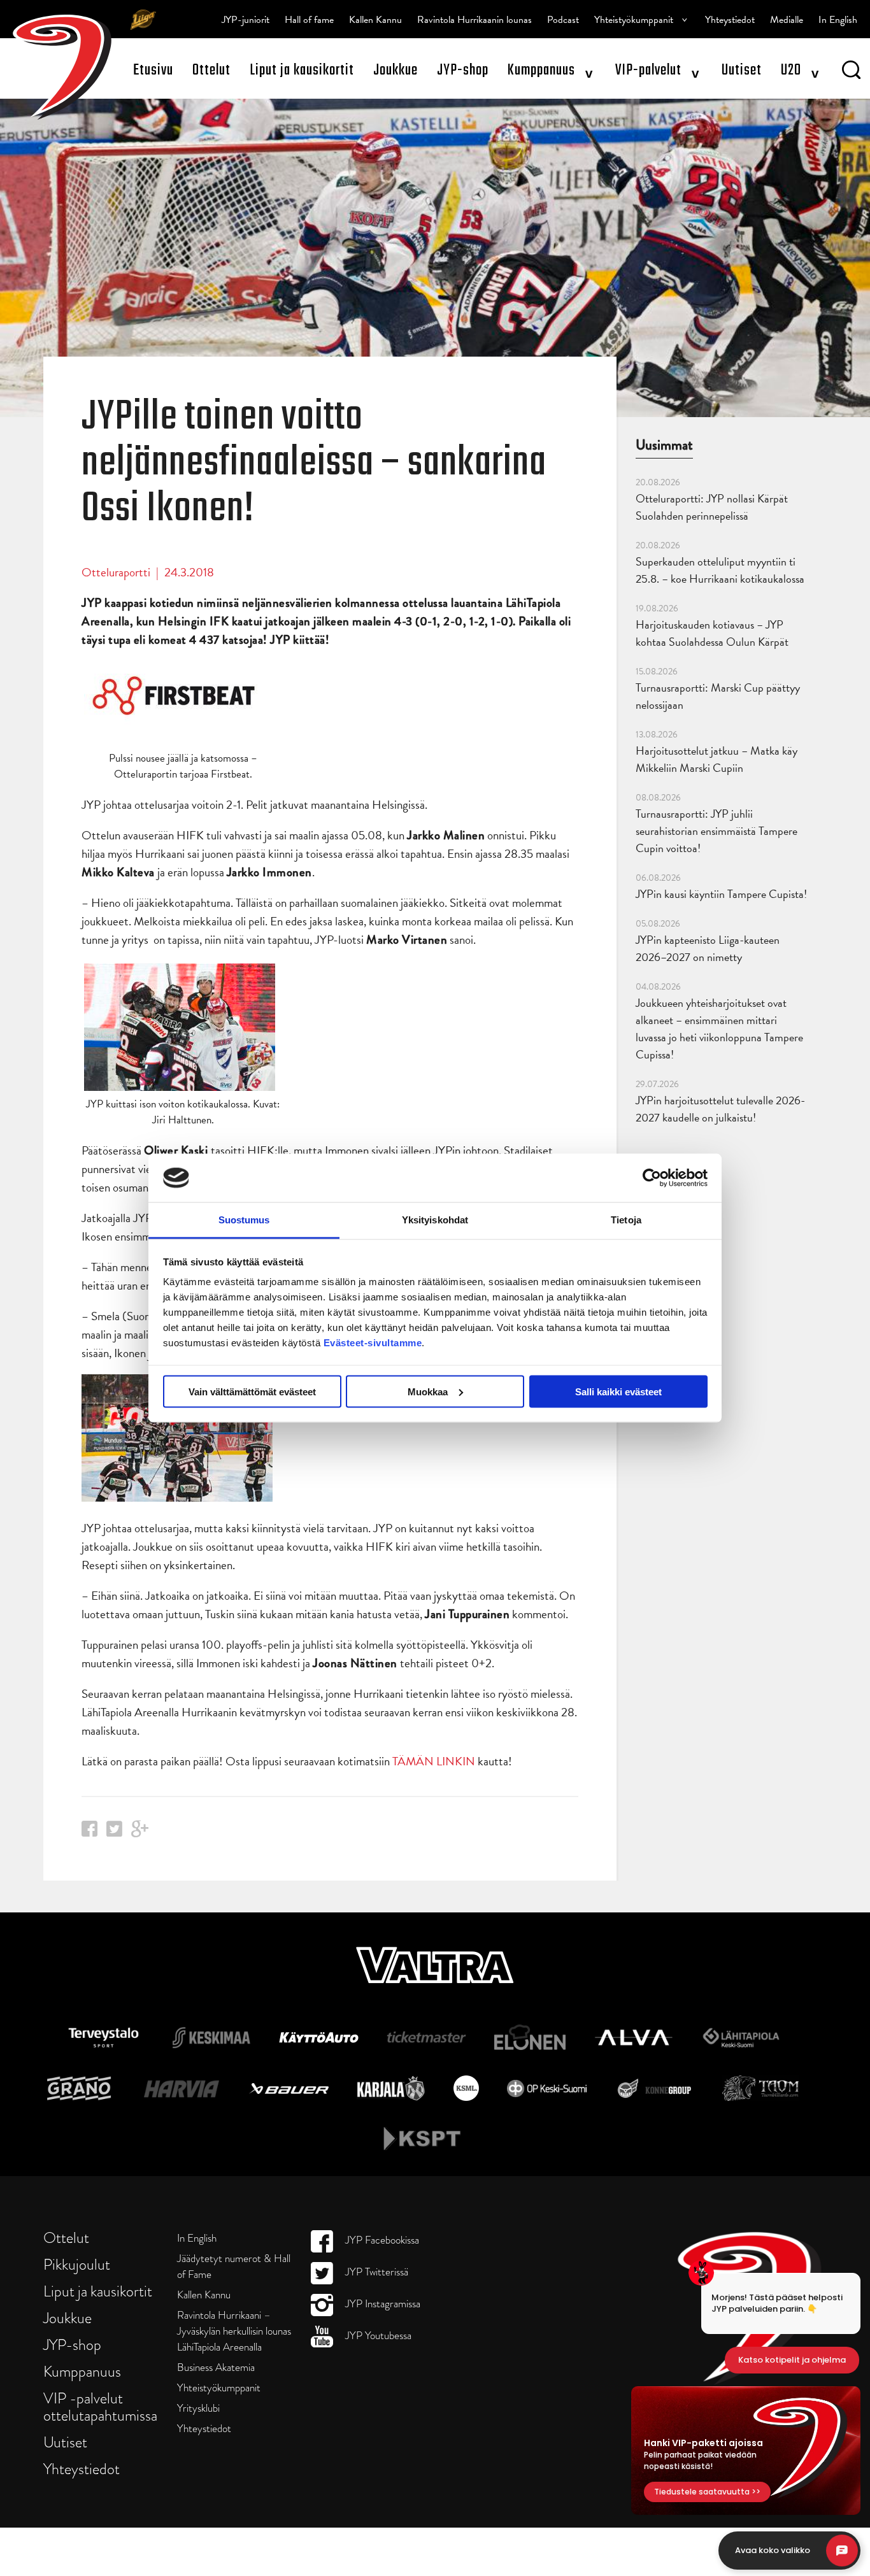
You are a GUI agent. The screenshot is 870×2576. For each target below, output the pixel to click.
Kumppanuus (541, 70)
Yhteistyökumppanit (634, 20)
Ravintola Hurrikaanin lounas (474, 20)
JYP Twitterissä (375, 2272)
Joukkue (396, 70)
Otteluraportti (116, 572)
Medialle (787, 20)
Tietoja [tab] (626, 1220)
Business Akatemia (216, 2367)
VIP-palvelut (648, 70)
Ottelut (211, 70)
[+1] (140, 1833)
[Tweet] (114, 1832)
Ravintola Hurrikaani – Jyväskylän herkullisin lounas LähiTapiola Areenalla (234, 2331)
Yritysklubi (198, 2408)
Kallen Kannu (375, 20)
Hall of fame (309, 20)
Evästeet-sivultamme (373, 1343)
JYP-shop (463, 70)
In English (838, 20)
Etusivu (153, 70)
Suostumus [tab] (244, 1220)
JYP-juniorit (246, 20)
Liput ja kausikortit (302, 70)
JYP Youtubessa (377, 2336)
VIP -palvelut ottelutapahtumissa (100, 2407)
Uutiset (742, 70)
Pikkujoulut (77, 2264)
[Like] (89, 1832)
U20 (791, 70)
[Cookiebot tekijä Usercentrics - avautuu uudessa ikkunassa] (652, 1178)
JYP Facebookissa (381, 2240)
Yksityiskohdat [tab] (435, 1220)
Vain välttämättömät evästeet (252, 1391)
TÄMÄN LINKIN (434, 1761)
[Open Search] (851, 72)
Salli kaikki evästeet (618, 1391)
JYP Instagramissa (382, 2304)
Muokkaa (428, 1391)
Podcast (563, 20)
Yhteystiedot (730, 20)
